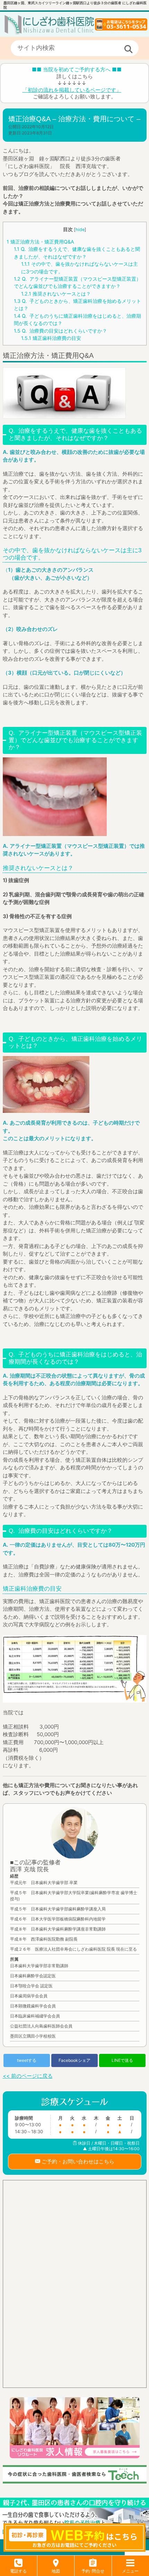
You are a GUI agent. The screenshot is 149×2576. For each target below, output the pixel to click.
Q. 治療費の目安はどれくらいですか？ (60, 331)
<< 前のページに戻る (28, 2076)
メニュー (130, 2571)
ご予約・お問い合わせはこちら (77, 2161)
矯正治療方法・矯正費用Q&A (40, 242)
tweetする (27, 2060)
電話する (18, 2571)
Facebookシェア (74, 2060)
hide (80, 230)
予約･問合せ (93, 2571)
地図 (56, 2571)
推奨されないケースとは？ (56, 294)
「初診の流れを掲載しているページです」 (72, 90)
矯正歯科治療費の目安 (51, 338)
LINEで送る (122, 2060)
